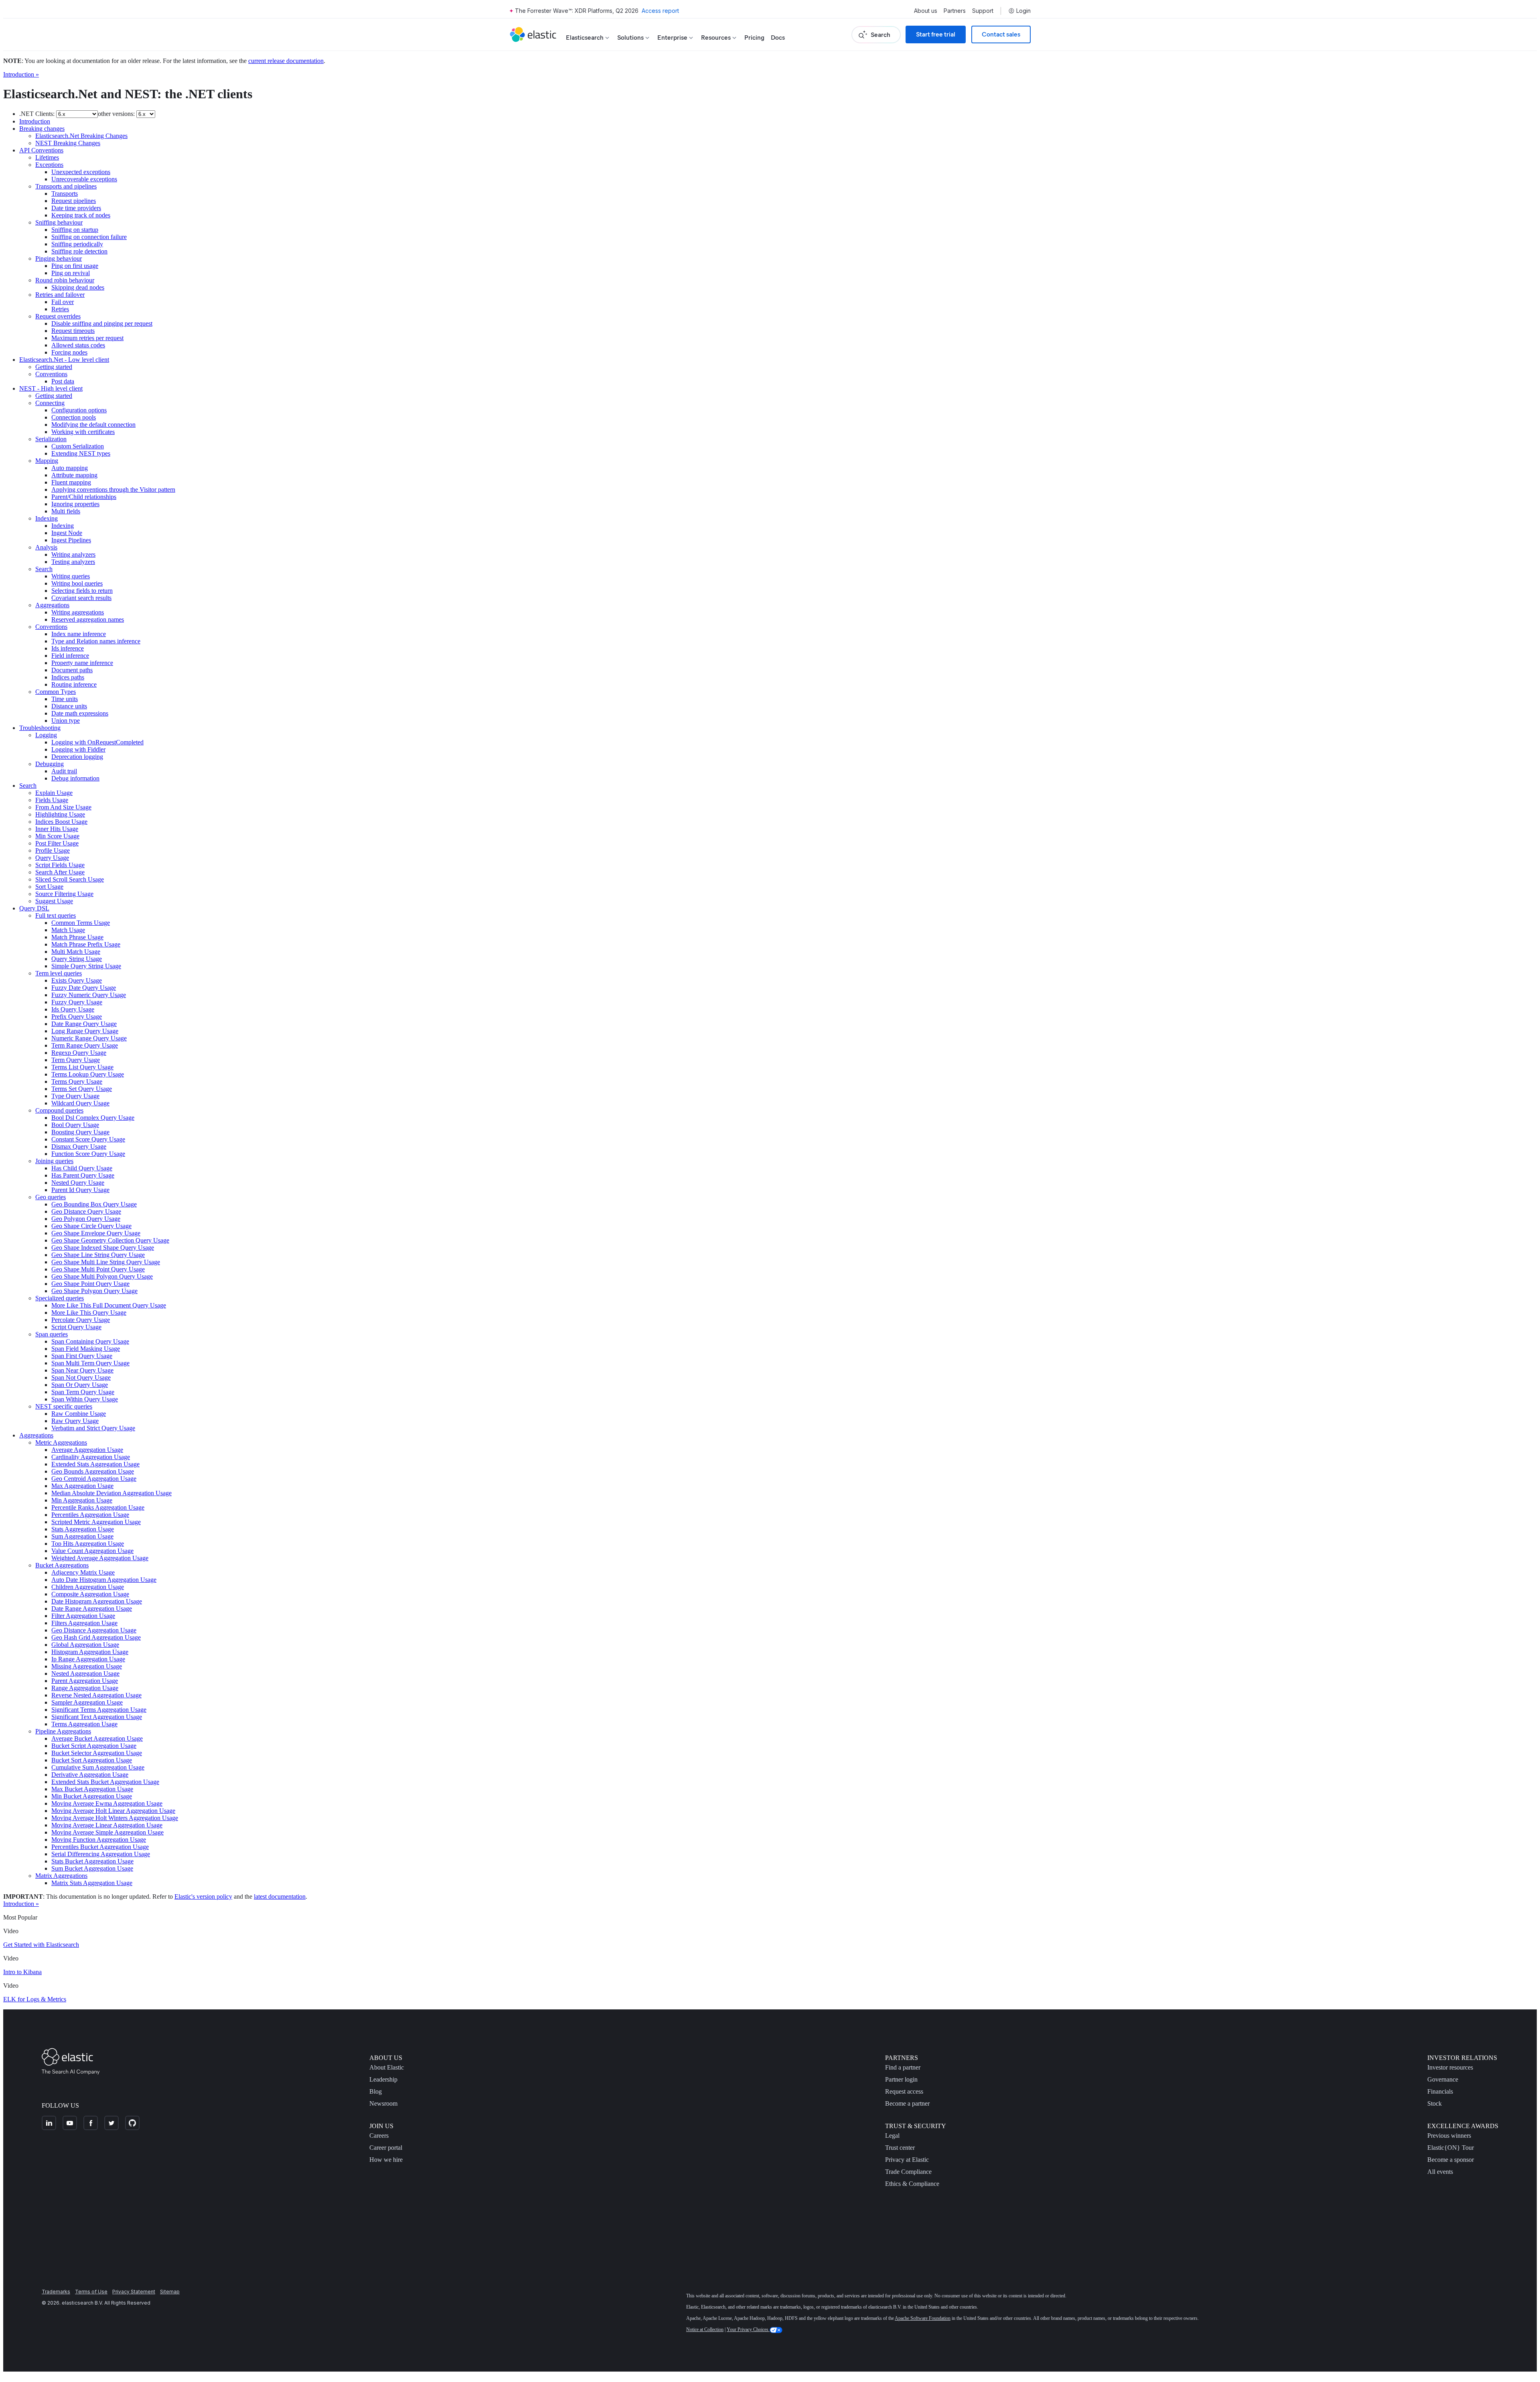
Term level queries (59, 973)
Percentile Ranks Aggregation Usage (98, 1507)
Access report (660, 11)
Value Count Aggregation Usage (92, 1551)
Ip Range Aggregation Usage (88, 1659)
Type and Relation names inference (96, 641)
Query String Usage (77, 959)
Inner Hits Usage (57, 829)
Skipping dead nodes (78, 287)
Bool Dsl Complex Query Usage (93, 1118)
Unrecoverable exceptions (84, 179)
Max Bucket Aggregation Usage (92, 1789)
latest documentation (280, 1896)
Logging (46, 735)
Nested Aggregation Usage (85, 1673)
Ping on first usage (75, 266)
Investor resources (1450, 2067)
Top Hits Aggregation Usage (88, 1544)
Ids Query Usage (73, 1009)
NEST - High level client (51, 388)
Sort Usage (49, 887)
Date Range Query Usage (84, 1024)
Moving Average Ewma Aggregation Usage (107, 1803)
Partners (955, 11)
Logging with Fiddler (78, 749)
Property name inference (82, 663)
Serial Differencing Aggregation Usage (101, 1854)
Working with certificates (83, 432)
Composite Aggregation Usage (90, 1594)
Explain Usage (54, 793)
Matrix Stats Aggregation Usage (92, 1883)
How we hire (386, 2160)
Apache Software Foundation (923, 2318)
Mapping (47, 461)
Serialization (51, 439)
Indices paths (68, 677)
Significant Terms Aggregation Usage (99, 1710)
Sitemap (170, 2292)
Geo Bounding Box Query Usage (94, 1204)
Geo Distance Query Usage (86, 1211)
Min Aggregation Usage (82, 1500)
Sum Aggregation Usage (82, 1536)
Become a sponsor (1451, 2160)
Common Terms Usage (81, 923)
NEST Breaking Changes (68, 143)
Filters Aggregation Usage (84, 1623)
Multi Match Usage (76, 952)
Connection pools (74, 417)
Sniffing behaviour (59, 222)
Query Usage (52, 858)
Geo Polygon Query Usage (86, 1219)
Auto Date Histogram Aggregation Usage (104, 1580)
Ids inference (68, 648)
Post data (63, 381)
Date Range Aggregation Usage (92, 1609)
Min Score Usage (57, 836)
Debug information (75, 778)
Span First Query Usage (82, 1356)
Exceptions (49, 165)
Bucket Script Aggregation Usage (94, 1746)
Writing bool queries (77, 583)
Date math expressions (80, 713)
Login (1023, 11)
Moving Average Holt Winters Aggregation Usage (115, 1818)
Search (44, 569)
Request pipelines (74, 201)
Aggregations (52, 605)
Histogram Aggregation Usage (90, 1652)
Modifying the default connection (93, 425)
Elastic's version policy (203, 1896)
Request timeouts (73, 331)
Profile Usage (53, 850)
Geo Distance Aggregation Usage (94, 1630)
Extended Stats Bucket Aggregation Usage (105, 1782)
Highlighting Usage (60, 814)
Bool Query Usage (75, 1125)
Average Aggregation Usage (87, 1450)
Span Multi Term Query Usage (90, 1363)
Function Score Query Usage (88, 1154)
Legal (892, 2136)
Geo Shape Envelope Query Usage (96, 1233)
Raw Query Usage (75, 1421)
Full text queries (56, 915)
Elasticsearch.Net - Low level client (64, 360)
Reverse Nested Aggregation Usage (96, 1695)
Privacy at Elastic (907, 2160)
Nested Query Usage (78, 1183)
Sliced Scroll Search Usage (70, 879)
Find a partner (903, 2067)
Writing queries (71, 576)
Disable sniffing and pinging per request (102, 323)
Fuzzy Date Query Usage (84, 988)
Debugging (50, 764)
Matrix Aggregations (61, 1876)
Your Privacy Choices (748, 2329)
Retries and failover (60, 295)
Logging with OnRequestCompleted (97, 742)
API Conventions (41, 150)
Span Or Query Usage (80, 1385)
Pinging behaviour (59, 258)
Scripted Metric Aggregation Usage (96, 1522)
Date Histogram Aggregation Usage (97, 1601)
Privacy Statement (134, 2292)
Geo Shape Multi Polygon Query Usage (102, 1276)
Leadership (383, 2079)
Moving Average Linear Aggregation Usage (107, 1825)
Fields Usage (52, 800)
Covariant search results (81, 598)
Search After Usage (60, 872)
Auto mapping (70, 468)
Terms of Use (91, 2292)
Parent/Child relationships (84, 497)
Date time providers (76, 208)
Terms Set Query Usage (82, 1089)
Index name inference (79, 634)
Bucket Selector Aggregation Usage (97, 1753)
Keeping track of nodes (81, 215)
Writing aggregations (78, 612)
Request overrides (58, 316)
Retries (60, 309)
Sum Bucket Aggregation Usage (92, 1868)
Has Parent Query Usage (83, 1175)
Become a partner (907, 2103)
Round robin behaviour (65, 280)
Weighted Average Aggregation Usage (100, 1558)
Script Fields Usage (60, 865)
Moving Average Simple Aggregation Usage (107, 1832)
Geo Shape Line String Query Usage (98, 1255)
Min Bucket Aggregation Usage (92, 1796)
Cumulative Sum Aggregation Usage (98, 1767)
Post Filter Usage (57, 843)
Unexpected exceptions (81, 172)
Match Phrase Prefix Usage (86, 944)
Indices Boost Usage (61, 822)
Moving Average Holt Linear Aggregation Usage (113, 1811)
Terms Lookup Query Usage (88, 1074)
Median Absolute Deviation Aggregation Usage (111, 1493)
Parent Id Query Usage (80, 1190)
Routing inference (74, 684)
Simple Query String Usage (86, 966)
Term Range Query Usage (85, 1045)
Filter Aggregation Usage (83, 1616)
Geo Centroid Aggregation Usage (94, 1479)
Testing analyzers (73, 562)
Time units (65, 699)
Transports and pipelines (66, 186)
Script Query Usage (76, 1327)
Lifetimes (47, 157)
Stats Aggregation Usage (83, 1529)
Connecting (50, 403)
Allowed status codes (78, 345)
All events (1440, 2172)
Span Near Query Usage (82, 1370)
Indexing (47, 518)
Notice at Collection (705, 2329)
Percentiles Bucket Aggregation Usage (100, 1847)
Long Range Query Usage (85, 1031)
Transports (65, 194)
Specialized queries (60, 1298)
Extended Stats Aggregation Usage (95, 1464)
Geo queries (51, 1197)
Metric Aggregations (61, 1442)
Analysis (46, 547)
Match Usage (68, 930)
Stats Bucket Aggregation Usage (92, 1861)
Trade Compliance (908, 2172)
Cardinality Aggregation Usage (91, 1457)
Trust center (900, 2148)
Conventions (51, 374)
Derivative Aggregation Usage (90, 1775)
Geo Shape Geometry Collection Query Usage (110, 1240)
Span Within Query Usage (85, 1399)
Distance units (69, 706)
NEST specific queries (64, 1406)
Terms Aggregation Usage (84, 1724)
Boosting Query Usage (80, 1132)
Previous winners (1449, 2136)
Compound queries (59, 1110)
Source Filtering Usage (64, 894)
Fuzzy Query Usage (77, 1002)
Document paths (72, 670)
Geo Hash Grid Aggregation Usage (96, 1637)
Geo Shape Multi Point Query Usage (98, 1269)
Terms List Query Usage (82, 1067)
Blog (376, 2091)
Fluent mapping (71, 482)
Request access (904, 2091)
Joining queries (54, 1161)
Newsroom (383, 2103)
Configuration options (79, 410)
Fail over (63, 302)
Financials (1440, 2091)
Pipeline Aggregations (63, 1731)
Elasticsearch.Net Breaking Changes (81, 136)
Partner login (901, 2079)
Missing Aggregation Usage (87, 1666)
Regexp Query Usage (79, 1053)
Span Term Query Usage (83, 1392)
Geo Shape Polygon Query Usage (94, 1291)
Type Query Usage (75, 1096)
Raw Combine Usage (79, 1414)
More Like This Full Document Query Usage (109, 1305)
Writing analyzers (73, 554)
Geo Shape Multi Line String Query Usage (106, 1262)
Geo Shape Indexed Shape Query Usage (103, 1248)
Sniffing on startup (75, 230)
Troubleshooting (40, 728)
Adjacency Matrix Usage (83, 1572)
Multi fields (66, 511)
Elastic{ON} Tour (1451, 2148)
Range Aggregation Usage (85, 1688)
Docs (778, 38)
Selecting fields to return (82, 591)
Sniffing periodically (77, 244)
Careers (379, 2136)
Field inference (70, 656)
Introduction (35, 121)
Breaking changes (42, 129)
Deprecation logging (77, 757)
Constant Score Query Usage (88, 1139)
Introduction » (21, 74)
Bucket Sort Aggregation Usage (92, 1760)
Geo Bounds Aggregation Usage (93, 1471)
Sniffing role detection (79, 251)
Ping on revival (71, 273)
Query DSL (34, 908)
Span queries (52, 1334)
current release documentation (286, 61)
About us (926, 11)
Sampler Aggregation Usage (87, 1702)
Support (983, 11)
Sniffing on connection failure (89, 237)
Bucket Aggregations (62, 1565)
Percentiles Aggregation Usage (90, 1515)
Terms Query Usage (77, 1082)
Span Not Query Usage (81, 1378)
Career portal (386, 2148)
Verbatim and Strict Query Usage (93, 1428)
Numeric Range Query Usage (89, 1038)
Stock (1435, 2103)
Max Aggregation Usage (82, 1486)
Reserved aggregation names (88, 619)
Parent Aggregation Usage (85, 1681)
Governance (1443, 2079)
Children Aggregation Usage (88, 1587)
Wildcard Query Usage (80, 1103)
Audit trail (64, 771)
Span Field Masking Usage (86, 1349)
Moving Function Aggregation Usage (99, 1840)
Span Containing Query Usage (90, 1341)
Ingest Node (67, 533)
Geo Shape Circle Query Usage (91, 1226)
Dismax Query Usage (79, 1146)
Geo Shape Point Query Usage (90, 1284)
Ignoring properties (75, 504)
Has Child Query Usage (82, 1168)
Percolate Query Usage (81, 1320)
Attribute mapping (74, 475)
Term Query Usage (76, 1060)
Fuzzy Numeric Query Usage (89, 995)
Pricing (754, 38)
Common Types (56, 692)
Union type (66, 721)
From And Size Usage (63, 807)
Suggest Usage (54, 901)
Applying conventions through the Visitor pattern (113, 490)
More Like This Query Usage (89, 1313)
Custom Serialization (78, 446)
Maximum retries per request (87, 338)
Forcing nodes (69, 352)
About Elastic (387, 2067)
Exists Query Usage (77, 980)
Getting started (54, 367)
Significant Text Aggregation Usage (97, 1717)
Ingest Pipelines (71, 540)
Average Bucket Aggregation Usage (97, 1738)
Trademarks (56, 2292)
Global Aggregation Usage (85, 1645)
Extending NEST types (81, 453)
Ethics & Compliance (912, 2184)
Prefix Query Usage (77, 1017)
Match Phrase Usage (77, 937)
